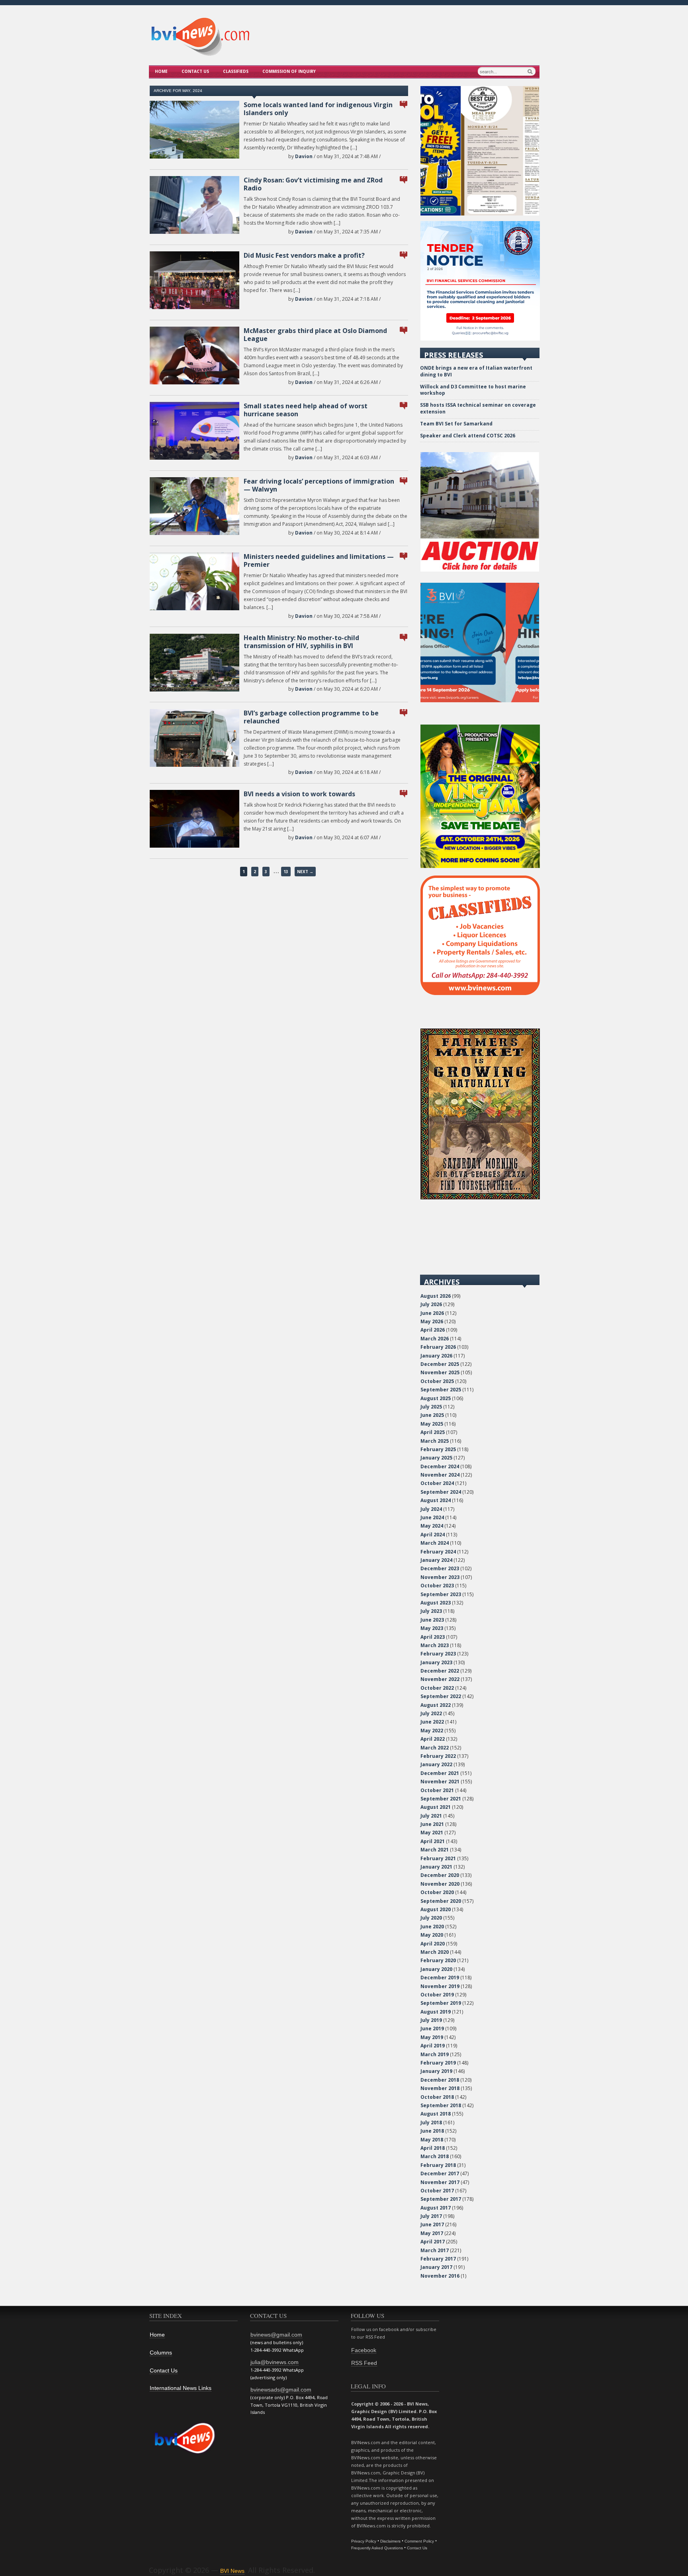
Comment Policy (419, 2541)
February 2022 (438, 1756)
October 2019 (437, 1995)
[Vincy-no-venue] (480, 866)
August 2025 (436, 1398)
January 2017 (436, 2267)
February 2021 (438, 1858)
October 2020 (437, 1892)
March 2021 (435, 1850)
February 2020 (438, 1960)
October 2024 (437, 1483)
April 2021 (433, 1841)
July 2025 (431, 1407)
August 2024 (436, 1500)
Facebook (364, 2350)
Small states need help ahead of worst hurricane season (306, 410)
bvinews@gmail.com (276, 2335)
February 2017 (438, 2259)
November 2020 (440, 1884)
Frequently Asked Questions (377, 2548)
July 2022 (431, 1713)
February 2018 (438, 2165)
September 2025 (441, 1390)
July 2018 (431, 2123)
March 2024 (435, 1543)
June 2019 (432, 2028)
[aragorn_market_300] (480, 1198)
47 (404, 101)
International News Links (181, 2388)
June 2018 (432, 2131)
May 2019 (432, 2037)
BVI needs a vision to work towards (299, 794)
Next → (305, 872)
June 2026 (432, 1313)
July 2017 (431, 2216)
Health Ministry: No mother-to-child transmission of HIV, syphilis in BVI (301, 642)
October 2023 (437, 1586)
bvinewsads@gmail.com (281, 2390)
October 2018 (437, 2097)
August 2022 (436, 1705)
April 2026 (433, 1330)
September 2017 (441, 2199)
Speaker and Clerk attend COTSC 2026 (468, 436)
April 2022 (433, 1739)
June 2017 (432, 2224)
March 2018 (435, 2156)
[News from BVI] (200, 55)
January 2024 (436, 1560)
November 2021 (440, 1782)
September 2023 (441, 1594)
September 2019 (441, 2003)
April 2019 (433, 2046)
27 (404, 177)
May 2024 (432, 1526)
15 (404, 252)
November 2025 (440, 1372)
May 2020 (432, 1935)
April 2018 (433, 2148)
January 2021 (436, 1867)
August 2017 (436, 2208)
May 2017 (432, 2233)
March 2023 (435, 1645)
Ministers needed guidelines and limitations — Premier (319, 560)
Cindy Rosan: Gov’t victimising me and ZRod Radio (313, 184)
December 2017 (440, 2173)
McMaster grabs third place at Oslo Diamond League (315, 335)
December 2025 (440, 1364)
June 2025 (432, 1415)
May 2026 (432, 1321)
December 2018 (440, 2080)
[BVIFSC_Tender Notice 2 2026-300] (480, 339)
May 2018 (432, 2140)
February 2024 (438, 1552)
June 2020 (432, 1927)
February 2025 (438, 1449)
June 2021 (432, 1824)
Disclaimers (390, 2541)
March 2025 (435, 1441)
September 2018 (441, 2105)
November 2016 (440, 2276)
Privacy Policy (364, 2541)
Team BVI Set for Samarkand (456, 424)
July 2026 (431, 1304)
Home (161, 71)
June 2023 (432, 1620)
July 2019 (431, 2020)
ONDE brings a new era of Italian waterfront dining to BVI (476, 371)
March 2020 (435, 1952)
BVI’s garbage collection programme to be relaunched (311, 717)
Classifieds (236, 71)
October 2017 (437, 2191)
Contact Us (195, 71)
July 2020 (431, 1918)
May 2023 (432, 1628)
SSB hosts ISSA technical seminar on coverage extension (478, 408)
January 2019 (436, 2071)
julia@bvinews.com (275, 2362)
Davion (304, 156)
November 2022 (440, 1679)
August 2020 (436, 1909)
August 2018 (436, 2114)
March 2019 (435, 2054)
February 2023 (438, 1654)
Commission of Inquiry (289, 71)
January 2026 (436, 1356)
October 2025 (437, 1381)
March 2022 (435, 1748)
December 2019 (440, 1978)
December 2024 (440, 1466)
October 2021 (437, 1790)
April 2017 (433, 2242)
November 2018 (440, 2088)
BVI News (232, 2571)
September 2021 (441, 1799)
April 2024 (433, 1535)
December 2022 (440, 1671)
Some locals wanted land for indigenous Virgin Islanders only (318, 109)
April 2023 (433, 1637)
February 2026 (438, 1347)
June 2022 (432, 1722)
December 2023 (440, 1568)
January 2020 (436, 1969)
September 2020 (441, 1901)
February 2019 (438, 2063)
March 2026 (435, 1339)
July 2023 (431, 1611)
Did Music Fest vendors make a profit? (304, 255)
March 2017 (435, 2250)
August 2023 (436, 1603)
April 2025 (433, 1432)
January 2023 (436, 1662)
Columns (161, 2353)
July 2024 (431, 1509)
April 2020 (433, 1944)
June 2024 (432, 1517)
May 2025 (432, 1424)
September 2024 (441, 1492)
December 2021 (440, 1773)
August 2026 (436, 1296)
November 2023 (440, 1577)
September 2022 (441, 1696)
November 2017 (440, 2182)
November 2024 (440, 1475)
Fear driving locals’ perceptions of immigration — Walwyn (319, 485)
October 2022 (437, 1688)
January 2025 (436, 1458)
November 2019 (440, 1986)
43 (404, 478)
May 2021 (432, 1833)
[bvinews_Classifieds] (480, 993)
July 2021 (431, 1816)
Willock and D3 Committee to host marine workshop (473, 390)
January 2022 (436, 1764)
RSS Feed (364, 2363)
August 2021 (436, 1807)
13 (404, 710)
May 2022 (432, 1731)
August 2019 (436, 2012)
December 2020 (440, 1875)
